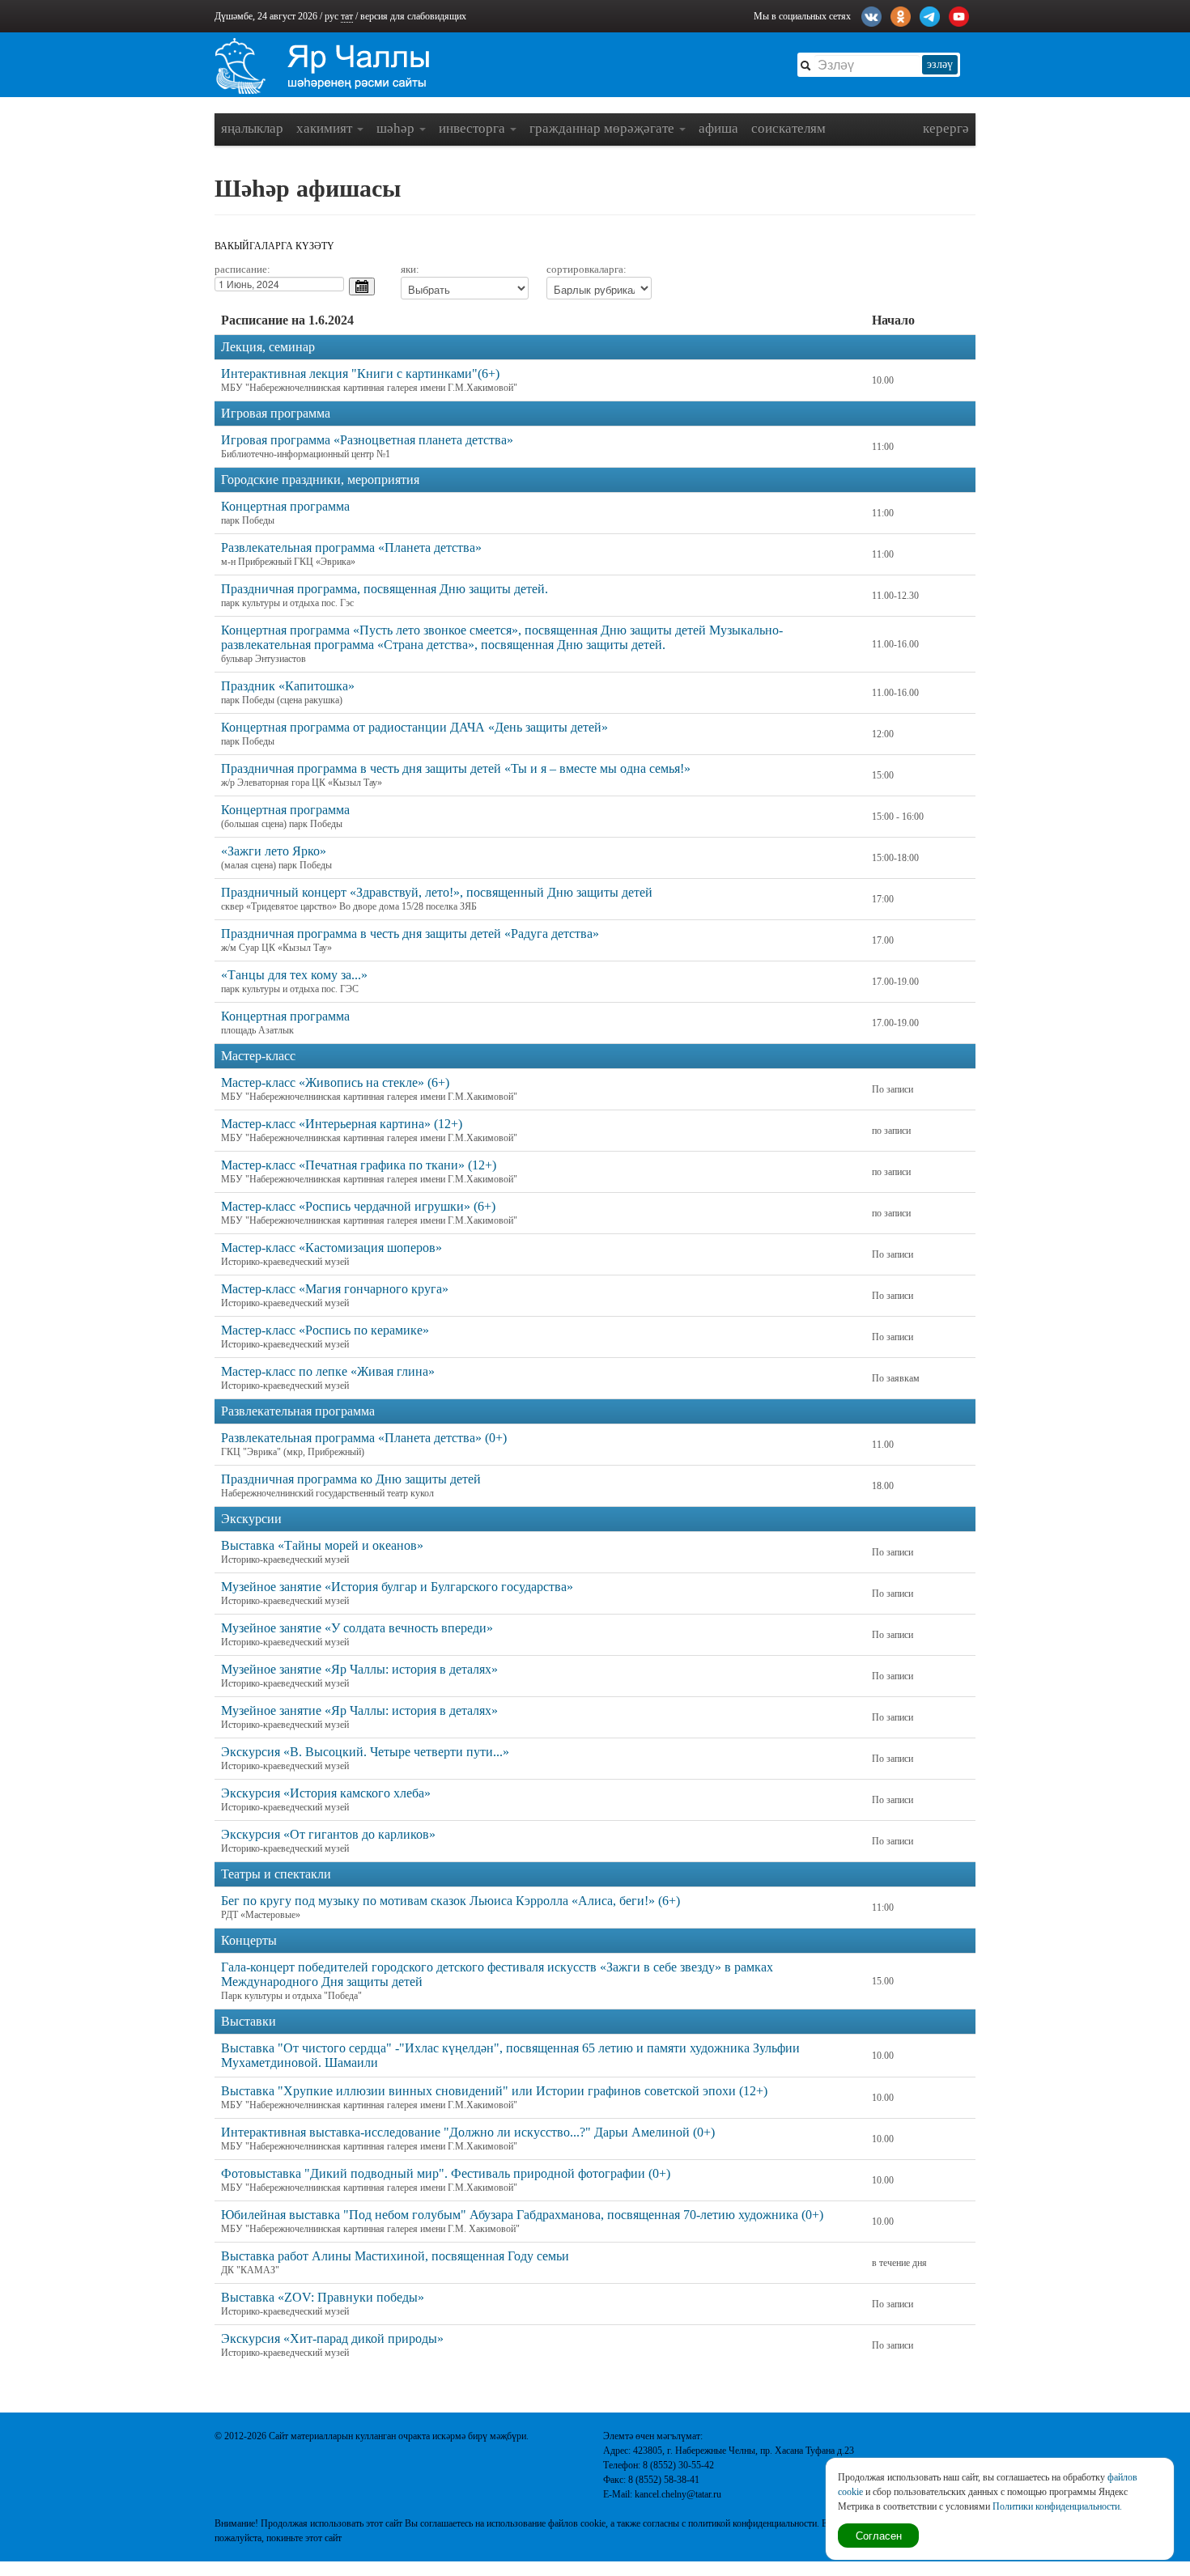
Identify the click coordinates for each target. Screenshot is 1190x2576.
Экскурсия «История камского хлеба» (326, 1793)
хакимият (326, 128)
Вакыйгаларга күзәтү (274, 246)
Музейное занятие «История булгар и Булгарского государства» (397, 1587)
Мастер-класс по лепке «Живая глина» (328, 1371)
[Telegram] (930, 15)
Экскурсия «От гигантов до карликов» (328, 1834)
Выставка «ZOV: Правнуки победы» (323, 2297)
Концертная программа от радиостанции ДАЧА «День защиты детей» (414, 727)
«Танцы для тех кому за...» (294, 975)
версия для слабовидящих (413, 16)
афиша (718, 128)
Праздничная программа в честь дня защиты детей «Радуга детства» (410, 934)
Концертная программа (285, 506)
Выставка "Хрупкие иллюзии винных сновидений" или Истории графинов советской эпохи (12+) (494, 2091)
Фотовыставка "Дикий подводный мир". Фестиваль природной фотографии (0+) (446, 2173)
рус (331, 16)
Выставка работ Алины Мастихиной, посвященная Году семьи (395, 2256)
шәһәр (397, 128)
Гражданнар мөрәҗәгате (603, 128)
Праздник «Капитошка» (288, 686)
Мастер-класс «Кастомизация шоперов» (331, 1248)
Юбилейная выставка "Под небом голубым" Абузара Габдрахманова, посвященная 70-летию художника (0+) (522, 2215)
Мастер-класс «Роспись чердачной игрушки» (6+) (358, 1206)
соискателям (788, 128)
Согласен (879, 2535)
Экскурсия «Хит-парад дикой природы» (332, 2338)
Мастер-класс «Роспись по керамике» (325, 1330)
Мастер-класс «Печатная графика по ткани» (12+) (359, 1165)
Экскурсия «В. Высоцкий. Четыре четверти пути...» (365, 1752)
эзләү (940, 64)
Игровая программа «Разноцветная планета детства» (367, 440)
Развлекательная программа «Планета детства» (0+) (364, 1438)
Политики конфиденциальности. (1057, 2506)
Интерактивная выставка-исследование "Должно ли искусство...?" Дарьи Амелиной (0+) (468, 2132)
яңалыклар (252, 128)
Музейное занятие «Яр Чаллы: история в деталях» (359, 1669)
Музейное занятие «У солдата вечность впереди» (357, 1628)
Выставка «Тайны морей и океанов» (322, 1545)
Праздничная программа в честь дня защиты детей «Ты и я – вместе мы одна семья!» (456, 768)
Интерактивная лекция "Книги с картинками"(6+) (360, 373)
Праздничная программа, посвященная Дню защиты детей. (385, 589)
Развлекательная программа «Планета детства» (351, 547)
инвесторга (474, 128)
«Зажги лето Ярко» (274, 851)
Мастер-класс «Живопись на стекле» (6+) (335, 1082)
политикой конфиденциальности (752, 2523)
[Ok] (901, 15)
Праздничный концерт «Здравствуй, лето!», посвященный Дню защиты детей (437, 892)
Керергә (946, 128)
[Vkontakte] (871, 15)
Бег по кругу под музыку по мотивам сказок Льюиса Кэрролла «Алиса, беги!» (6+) (450, 1901)
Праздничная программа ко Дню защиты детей (351, 1479)
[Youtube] (959, 15)
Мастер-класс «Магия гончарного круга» (335, 1289)
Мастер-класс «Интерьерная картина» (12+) (342, 1124)
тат (347, 16)
